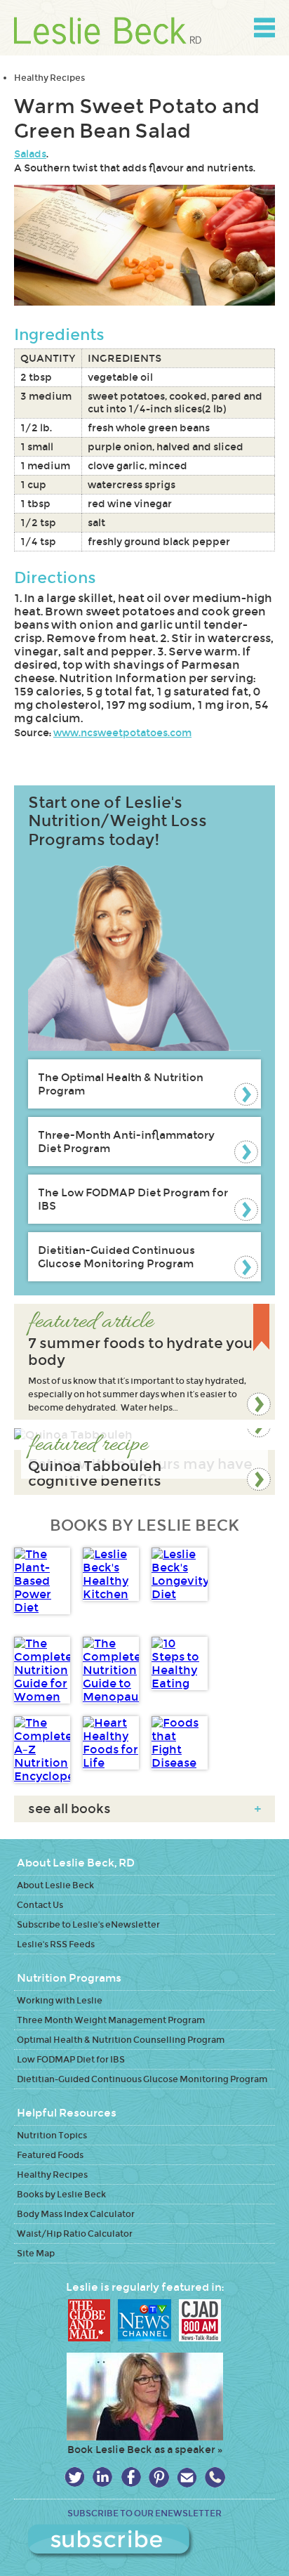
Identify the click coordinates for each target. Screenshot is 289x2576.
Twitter (75, 2477)
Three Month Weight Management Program (111, 2020)
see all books (144, 1809)
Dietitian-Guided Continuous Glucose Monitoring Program (116, 1257)
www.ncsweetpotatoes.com (122, 733)
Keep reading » (144, 1362)
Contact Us (40, 1905)
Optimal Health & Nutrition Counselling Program (121, 2040)
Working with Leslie (60, 2000)
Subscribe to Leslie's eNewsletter (88, 1924)
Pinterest (159, 2477)
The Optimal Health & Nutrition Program (121, 1084)
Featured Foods (50, 2155)
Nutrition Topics (52, 2135)
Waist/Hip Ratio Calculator (75, 2234)
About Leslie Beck (55, 1885)
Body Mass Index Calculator (76, 2214)
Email (187, 2477)
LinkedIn (103, 2477)
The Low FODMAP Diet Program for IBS (133, 1199)
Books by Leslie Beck (61, 2194)
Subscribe (145, 2542)
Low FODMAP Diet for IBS (71, 2059)
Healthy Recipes (49, 78)
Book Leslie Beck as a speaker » (145, 2450)
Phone (215, 2477)
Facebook (131, 2477)
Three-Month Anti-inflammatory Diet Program (126, 1142)
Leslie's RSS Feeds (56, 1944)
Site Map (36, 2253)
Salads (30, 154)
